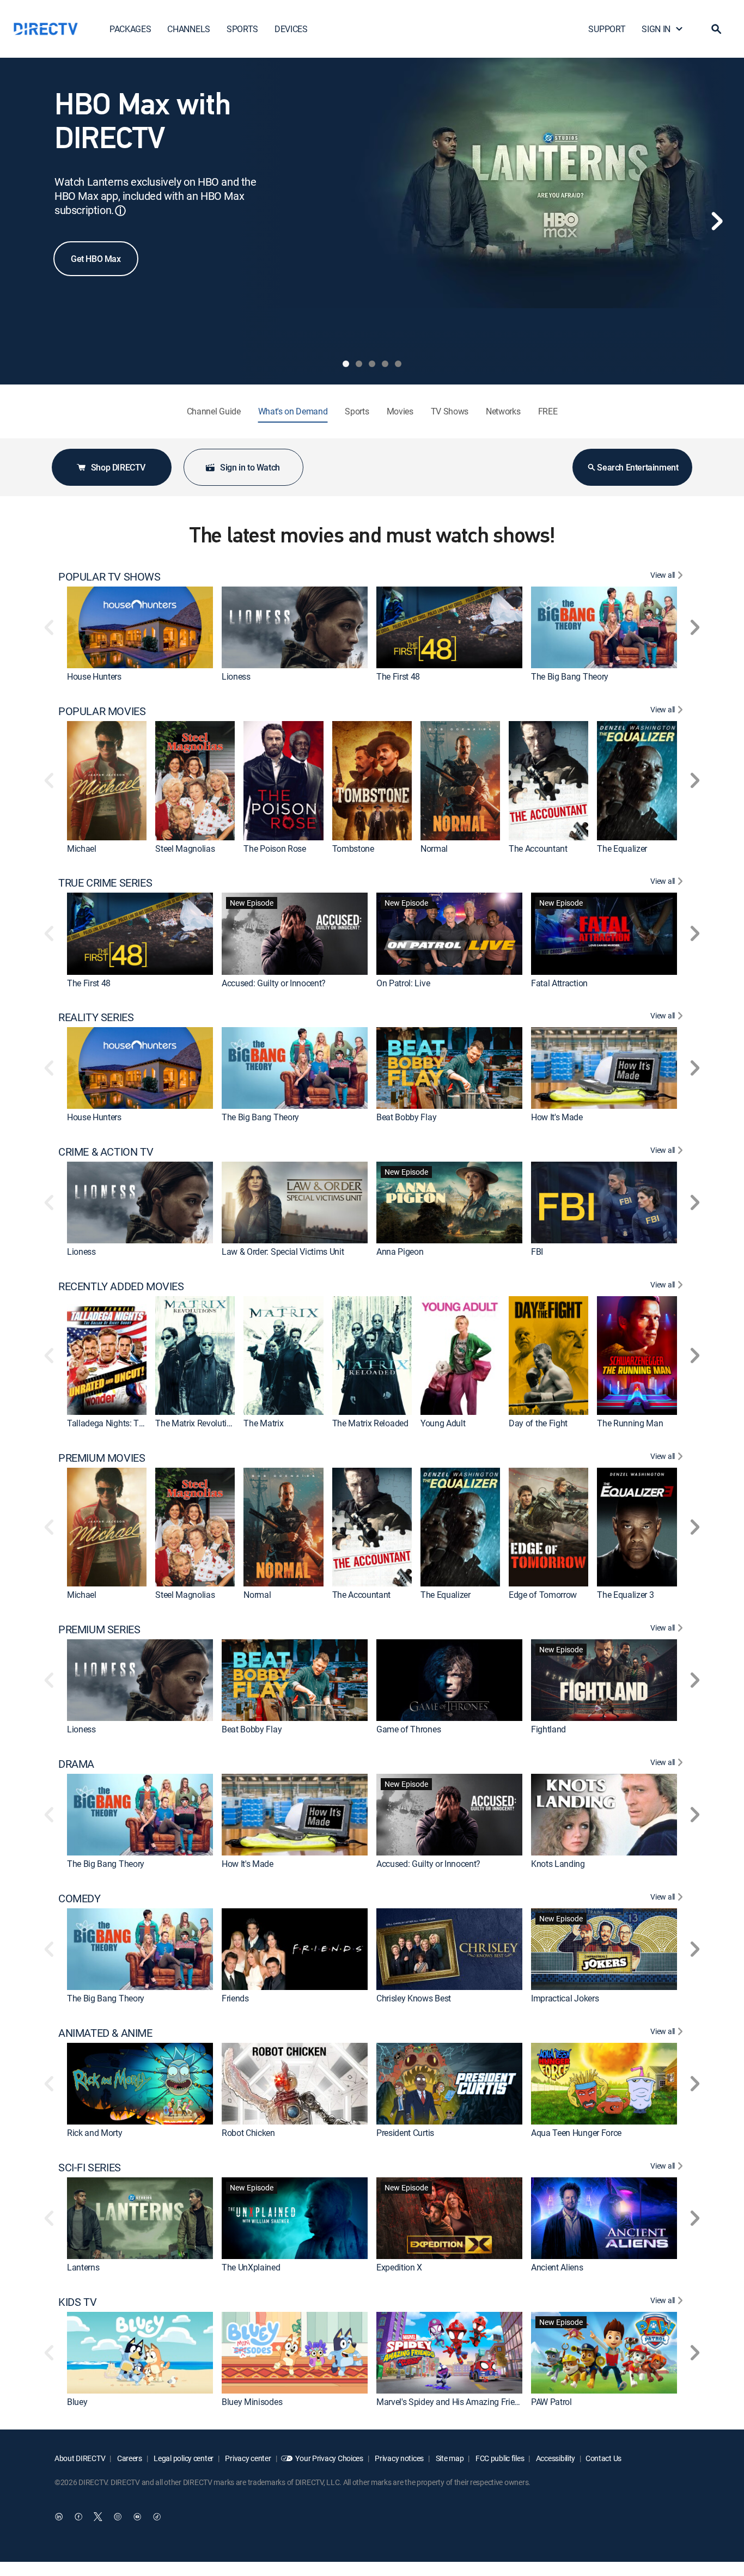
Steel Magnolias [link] (185, 849)
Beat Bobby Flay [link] (406, 1117)
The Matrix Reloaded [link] (370, 1423)
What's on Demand (293, 411)
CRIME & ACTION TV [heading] (106, 1152)
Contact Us (603, 2458)
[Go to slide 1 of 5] (346, 364)
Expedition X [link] (399, 2267)
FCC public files (499, 2458)
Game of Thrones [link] (408, 1729)
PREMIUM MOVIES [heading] (102, 1458)
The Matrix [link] (263, 1423)
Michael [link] (82, 849)
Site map (449, 2458)
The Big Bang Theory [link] (570, 676)
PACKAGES (130, 29)
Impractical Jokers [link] (565, 1998)
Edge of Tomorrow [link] (543, 1595)
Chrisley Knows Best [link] (414, 1998)
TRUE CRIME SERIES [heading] (105, 883)
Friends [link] (235, 1998)
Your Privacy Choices (329, 2458)
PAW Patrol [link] (551, 2402)
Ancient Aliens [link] (557, 2267)
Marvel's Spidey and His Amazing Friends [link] (452, 2402)
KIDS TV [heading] (77, 2302)
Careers (129, 2458)
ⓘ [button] (120, 210)
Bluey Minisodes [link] (252, 2402)
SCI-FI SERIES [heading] (90, 2168)
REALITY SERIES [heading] (96, 1017)
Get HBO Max (96, 259)
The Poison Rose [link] (275, 849)
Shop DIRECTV (118, 467)
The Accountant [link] (538, 849)
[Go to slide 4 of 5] (385, 364)
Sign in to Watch (250, 467)
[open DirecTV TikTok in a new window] (157, 2517)
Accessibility (555, 2458)
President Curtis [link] (405, 2133)
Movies (400, 411)
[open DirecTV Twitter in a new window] (98, 2517)
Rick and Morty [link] (95, 2133)
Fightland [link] (548, 1729)
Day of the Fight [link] (538, 1423)
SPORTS (242, 29)
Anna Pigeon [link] (400, 1252)
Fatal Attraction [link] (559, 983)
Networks (503, 411)
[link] (140, 627)
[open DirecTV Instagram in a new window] (118, 2517)
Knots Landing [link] (558, 1864)
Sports (357, 411)
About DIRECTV (80, 2458)
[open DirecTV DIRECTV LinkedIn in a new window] (59, 2517)
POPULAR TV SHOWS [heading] (109, 577)
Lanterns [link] (83, 2267)
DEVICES (291, 29)
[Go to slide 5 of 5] (398, 364)
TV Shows (450, 411)
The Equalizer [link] (622, 849)
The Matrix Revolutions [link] (198, 1423)
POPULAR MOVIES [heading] (102, 711)
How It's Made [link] (557, 1117)
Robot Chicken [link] (248, 2133)
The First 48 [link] (398, 676)
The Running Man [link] (630, 1423)
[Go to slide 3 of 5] (372, 364)
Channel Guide (214, 411)
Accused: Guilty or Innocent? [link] (274, 983)
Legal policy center (183, 2458)
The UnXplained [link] (251, 2267)
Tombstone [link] (353, 849)
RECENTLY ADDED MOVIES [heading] (121, 1286)
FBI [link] (537, 1252)
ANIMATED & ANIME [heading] (105, 2033)
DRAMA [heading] (76, 1764)
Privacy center (248, 2458)
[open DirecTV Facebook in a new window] (78, 2517)
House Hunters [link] (94, 676)
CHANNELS (188, 29)
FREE (548, 411)
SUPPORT (607, 29)
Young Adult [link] (443, 1423)
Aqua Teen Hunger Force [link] (576, 2133)
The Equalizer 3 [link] (625, 1595)
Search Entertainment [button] (638, 467)
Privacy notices (399, 2458)
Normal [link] (434, 849)
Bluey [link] (77, 2402)
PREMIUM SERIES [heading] (99, 1629)
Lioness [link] (236, 676)
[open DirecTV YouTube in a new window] (137, 2517)
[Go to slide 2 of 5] (359, 364)
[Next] (717, 221)
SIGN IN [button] (656, 29)
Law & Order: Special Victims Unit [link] (283, 1252)
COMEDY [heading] (80, 1899)
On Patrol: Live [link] (403, 983)
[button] (716, 29)
